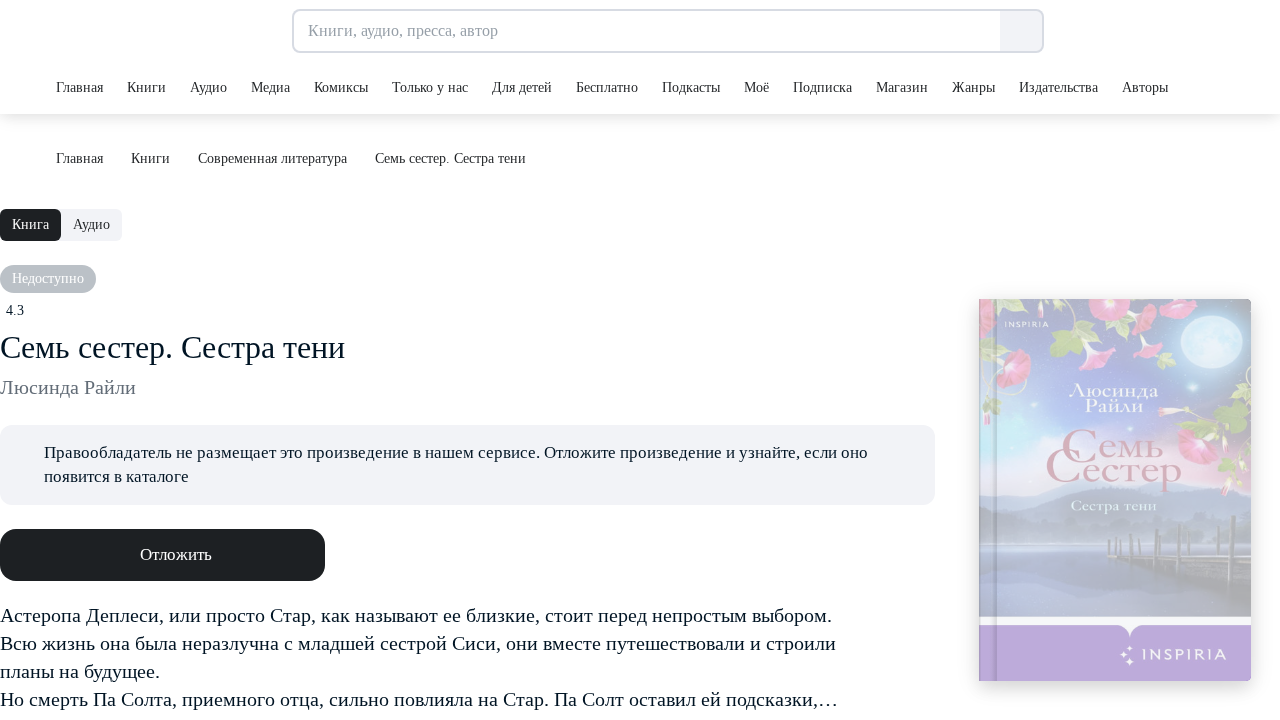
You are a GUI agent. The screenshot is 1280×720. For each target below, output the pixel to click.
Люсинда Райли (68, 387)
